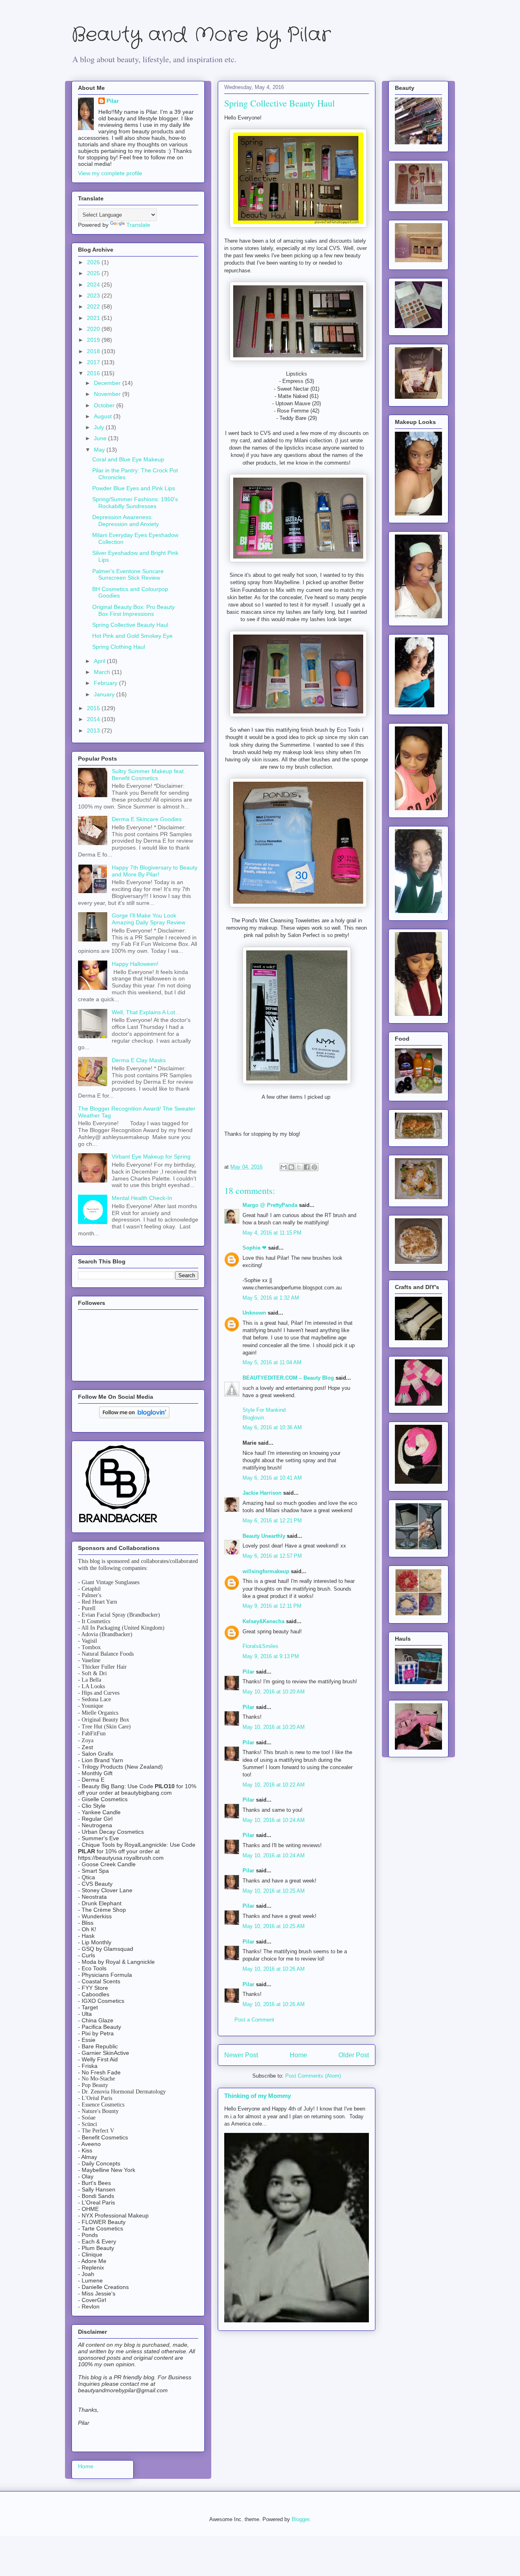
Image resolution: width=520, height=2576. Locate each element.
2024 (94, 285)
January (105, 694)
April (100, 661)
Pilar (248, 1672)
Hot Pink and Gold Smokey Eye (132, 636)
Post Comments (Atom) (313, 2076)
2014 (94, 719)
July (100, 427)
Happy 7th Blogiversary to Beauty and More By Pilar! (155, 871)
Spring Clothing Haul (119, 647)
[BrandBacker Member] (119, 1523)
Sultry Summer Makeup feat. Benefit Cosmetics (148, 775)
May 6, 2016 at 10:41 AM (272, 1478)
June (101, 438)
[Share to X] (299, 1167)
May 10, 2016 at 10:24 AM (274, 1820)
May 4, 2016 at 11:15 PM (272, 1233)
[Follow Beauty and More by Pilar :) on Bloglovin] (134, 1416)
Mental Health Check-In (142, 1198)
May (100, 450)
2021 (94, 318)
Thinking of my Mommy (258, 2096)
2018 (94, 351)
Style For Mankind (264, 1410)
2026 (94, 262)
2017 (94, 362)
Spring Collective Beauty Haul (130, 625)
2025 (94, 273)
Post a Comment (254, 2020)
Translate (138, 225)
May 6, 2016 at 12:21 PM (272, 1521)
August (104, 416)
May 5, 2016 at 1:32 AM (271, 1298)
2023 (94, 296)
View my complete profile (110, 173)
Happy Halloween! (135, 964)
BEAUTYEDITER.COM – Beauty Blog (288, 1378)
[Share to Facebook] (307, 1167)
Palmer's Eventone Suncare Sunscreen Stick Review (128, 575)
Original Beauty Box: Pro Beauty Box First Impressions (133, 610)
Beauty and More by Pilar (201, 35)
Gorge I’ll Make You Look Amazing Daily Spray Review (148, 919)
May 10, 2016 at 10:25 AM (274, 1891)
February (106, 683)
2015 (94, 708)
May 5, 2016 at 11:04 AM (272, 1362)
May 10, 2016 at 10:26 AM (274, 1969)
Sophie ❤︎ (255, 1248)
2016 (94, 373)
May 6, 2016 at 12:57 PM (272, 1556)
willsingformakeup (266, 1571)
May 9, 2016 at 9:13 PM (271, 1656)
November (108, 394)
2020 (94, 329)
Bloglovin (253, 1418)
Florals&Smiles (260, 1646)
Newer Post (241, 2055)
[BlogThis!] (291, 1167)
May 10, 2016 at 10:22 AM (274, 1785)
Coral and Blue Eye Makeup (128, 459)
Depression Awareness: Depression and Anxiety (126, 521)
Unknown (254, 1313)
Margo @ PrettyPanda (270, 1205)
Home (298, 2055)
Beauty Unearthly (264, 1536)
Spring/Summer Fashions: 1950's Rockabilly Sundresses (135, 503)
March (103, 672)
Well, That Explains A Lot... (146, 1012)
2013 (94, 730)
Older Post (354, 2055)
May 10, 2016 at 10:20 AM (274, 1692)
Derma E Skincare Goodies (147, 819)
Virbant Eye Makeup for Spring (151, 1156)
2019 (94, 340)
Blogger (300, 2519)
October (105, 405)
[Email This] (284, 1167)
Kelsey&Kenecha (263, 1621)
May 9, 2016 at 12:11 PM (272, 1606)
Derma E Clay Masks (139, 1060)
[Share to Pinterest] (314, 1167)
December (108, 383)
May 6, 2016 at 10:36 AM (272, 1427)
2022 (94, 307)
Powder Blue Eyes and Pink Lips (134, 488)
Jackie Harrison (262, 1493)
